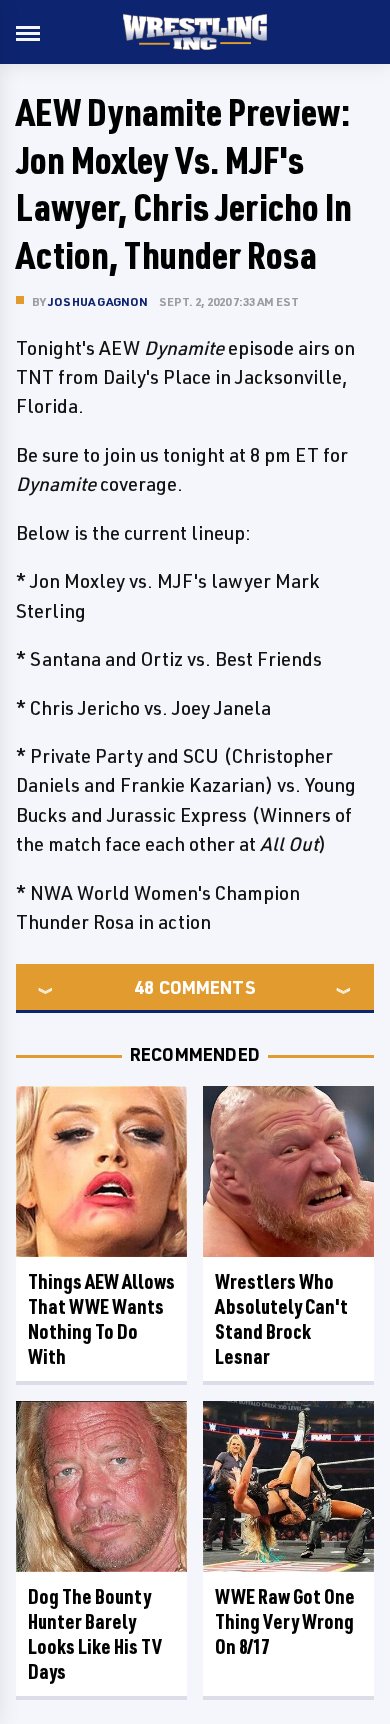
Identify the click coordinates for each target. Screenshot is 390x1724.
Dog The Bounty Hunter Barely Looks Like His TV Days (95, 1634)
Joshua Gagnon (98, 301)
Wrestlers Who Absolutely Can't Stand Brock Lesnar (281, 1319)
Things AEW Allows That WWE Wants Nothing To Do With (101, 1319)
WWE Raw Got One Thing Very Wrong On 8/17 (285, 1621)
